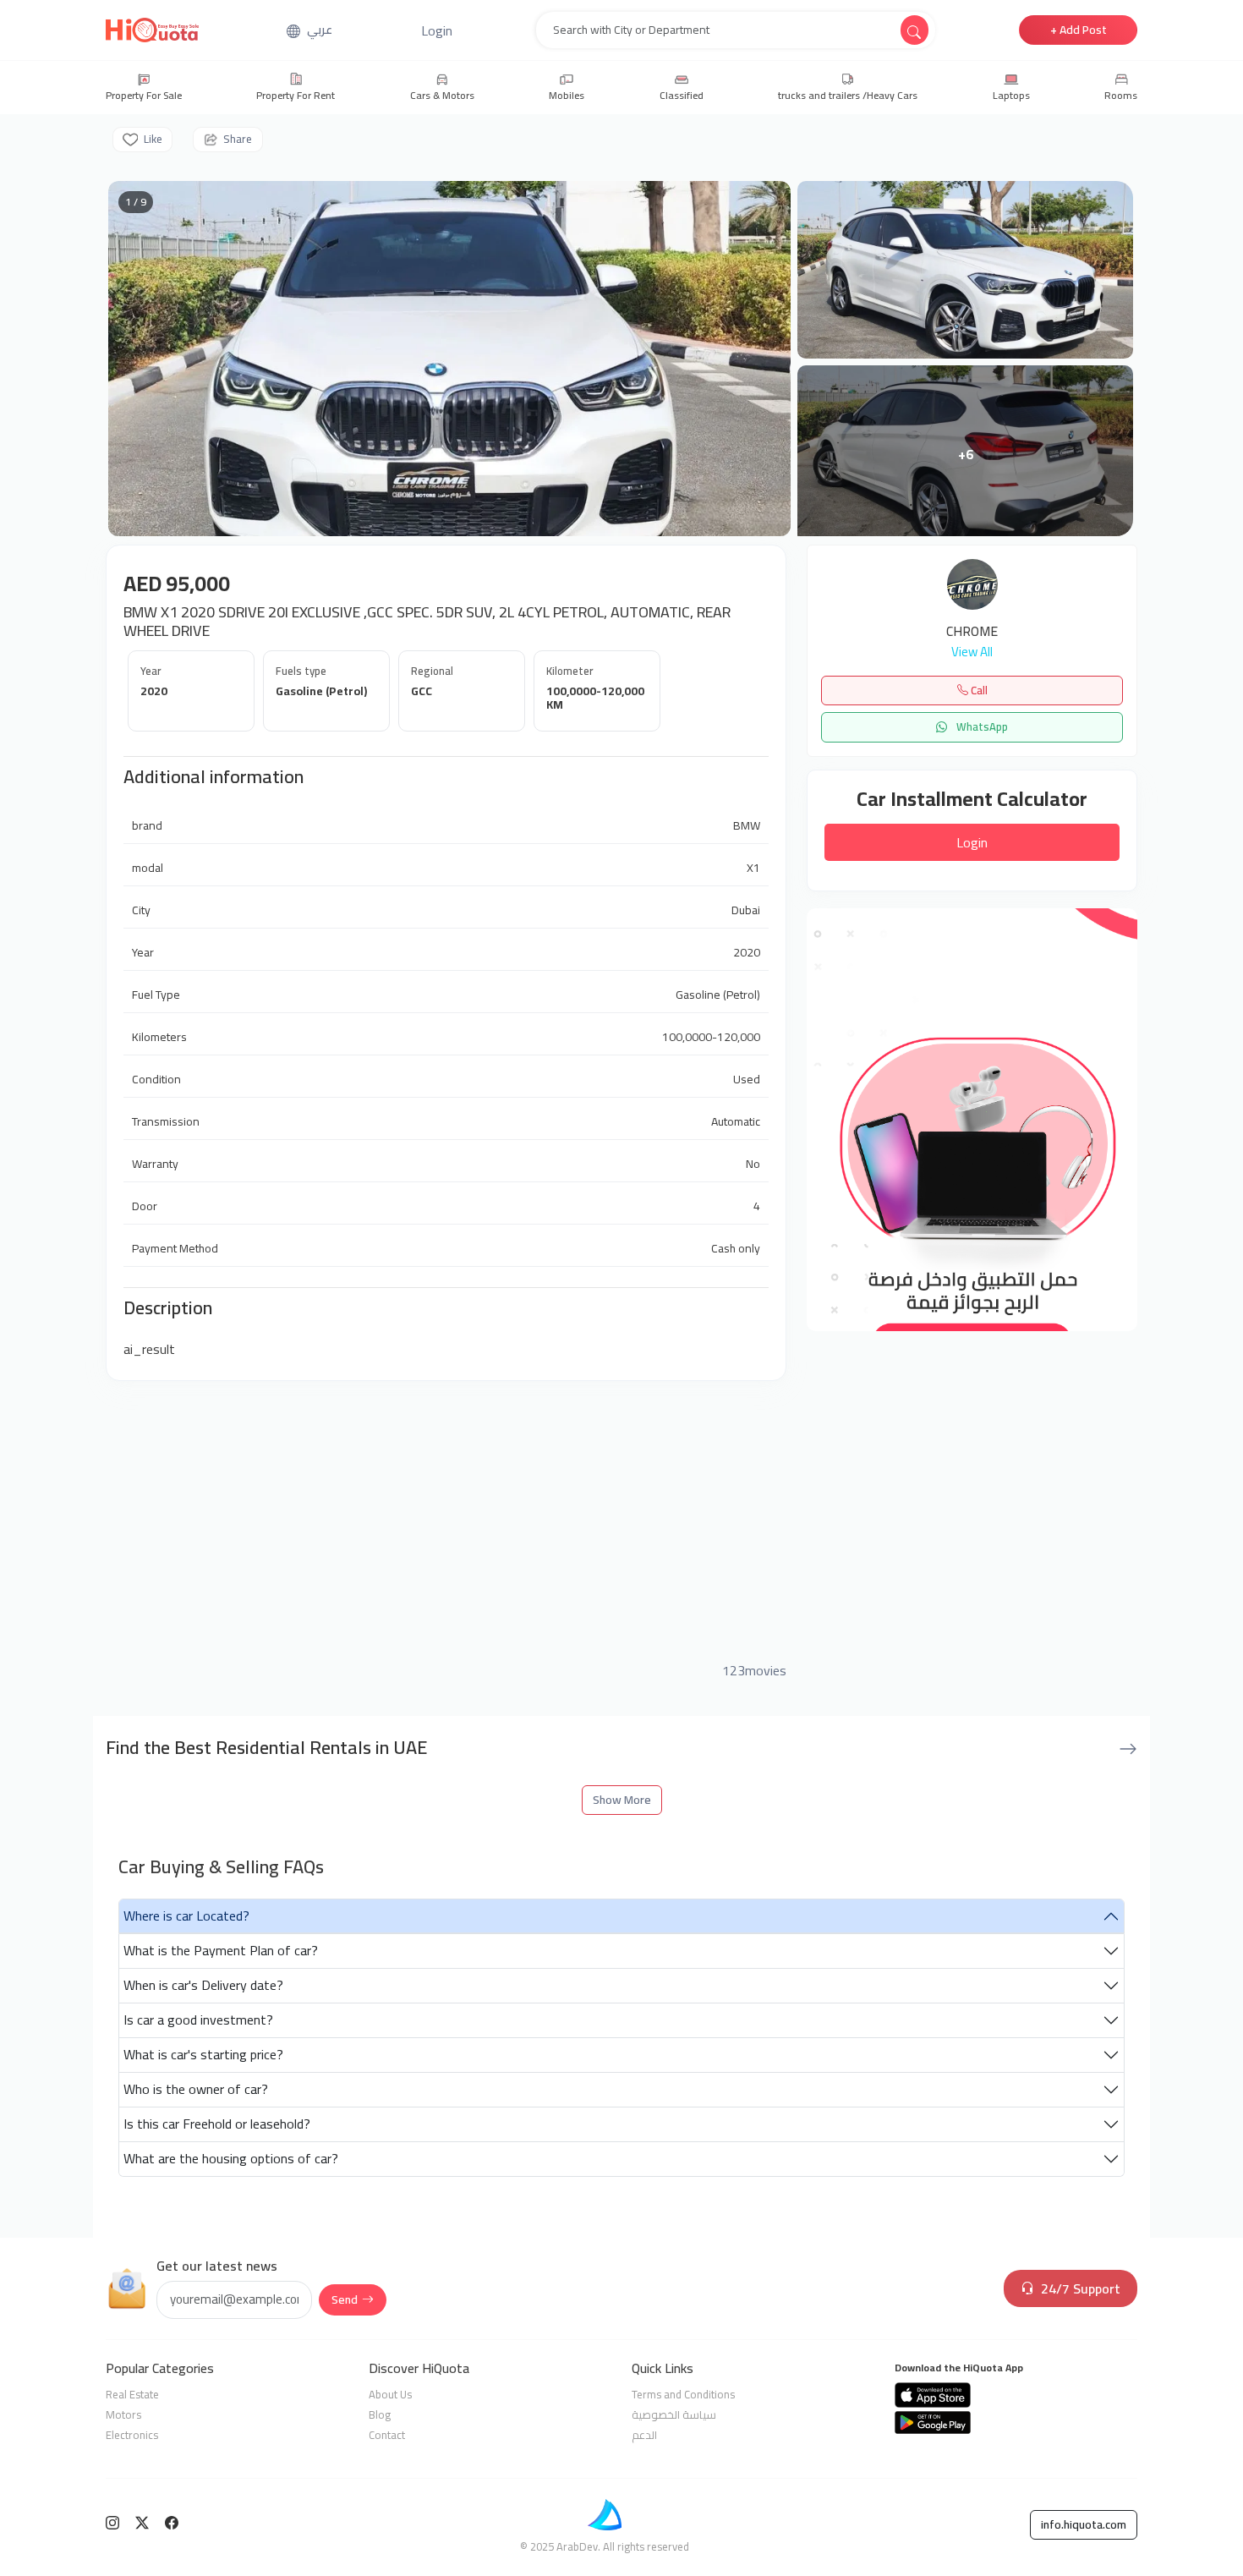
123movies (754, 1670)
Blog (380, 2414)
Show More (622, 1800)
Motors (123, 2414)
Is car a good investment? (198, 2020)
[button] (437, 30)
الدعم (644, 2435)
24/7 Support (1081, 2288)
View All (972, 652)
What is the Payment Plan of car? (221, 1950)
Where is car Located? (186, 1916)
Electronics (132, 2435)
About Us (390, 2394)
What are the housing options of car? (231, 2158)
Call (978, 690)
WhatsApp (981, 726)
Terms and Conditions (683, 2394)
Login (972, 842)
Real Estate (132, 2394)
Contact (387, 2435)
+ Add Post (1079, 30)
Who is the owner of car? (196, 2089)
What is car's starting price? (203, 2054)
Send (345, 2299)
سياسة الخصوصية (674, 2414)
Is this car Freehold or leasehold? (217, 2124)
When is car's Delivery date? (203, 1985)
